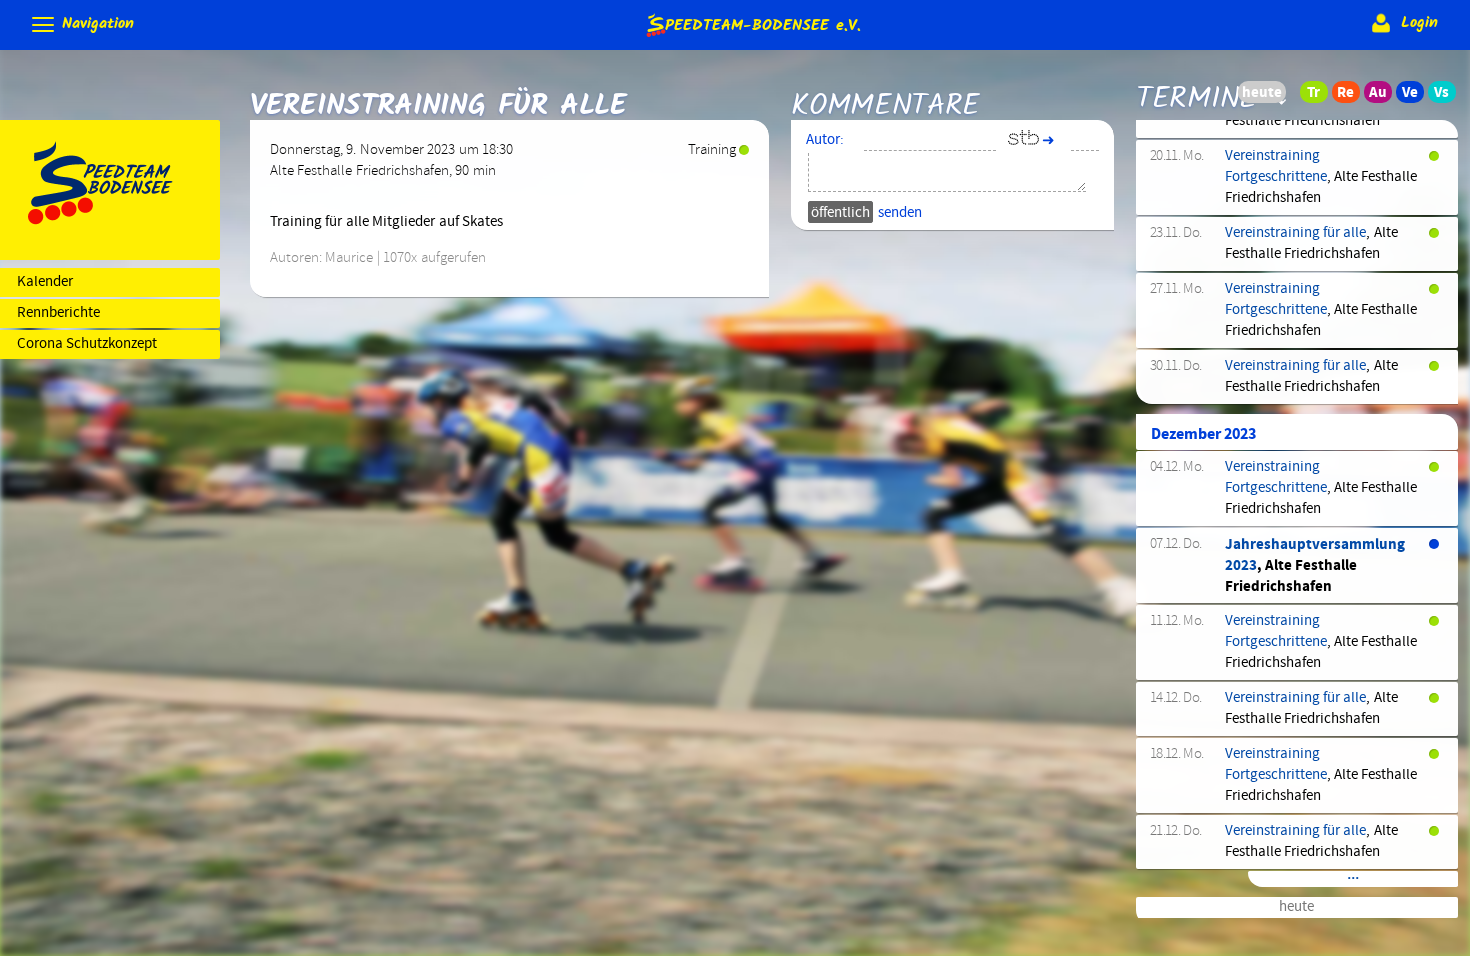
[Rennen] (1352, 97)
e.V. (762, 23)
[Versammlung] (1448, 97)
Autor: (825, 140)
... (1353, 877)
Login (1416, 23)
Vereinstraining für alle (1296, 233)
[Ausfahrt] (1384, 97)
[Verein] (1416, 97)
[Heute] (1288, 97)
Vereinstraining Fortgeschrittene (1276, 166)
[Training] (1320, 97)
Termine (1196, 99)
